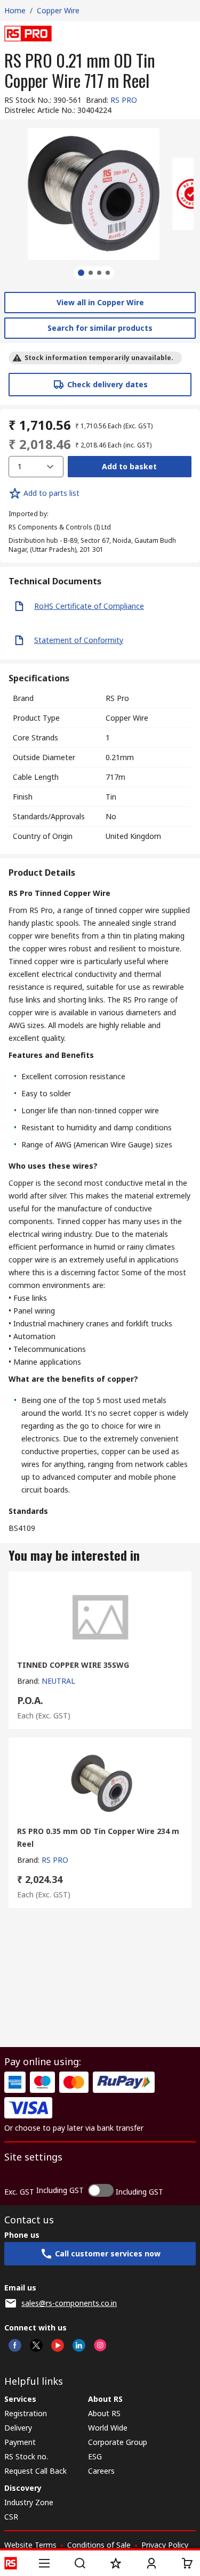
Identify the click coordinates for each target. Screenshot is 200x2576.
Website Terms (30, 2545)
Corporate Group (118, 2442)
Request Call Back (35, 2471)
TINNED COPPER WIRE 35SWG (73, 1665)
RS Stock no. (26, 2456)
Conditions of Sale (99, 2545)
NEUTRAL (58, 1681)
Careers (101, 2471)
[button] (44, 2563)
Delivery (18, 2428)
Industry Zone (29, 2502)
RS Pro (117, 698)
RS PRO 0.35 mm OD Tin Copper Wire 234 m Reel (98, 1837)
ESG (95, 2456)
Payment (20, 2442)
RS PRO (124, 100)
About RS (104, 2413)
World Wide (108, 2428)
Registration (26, 2413)
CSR (11, 2517)
